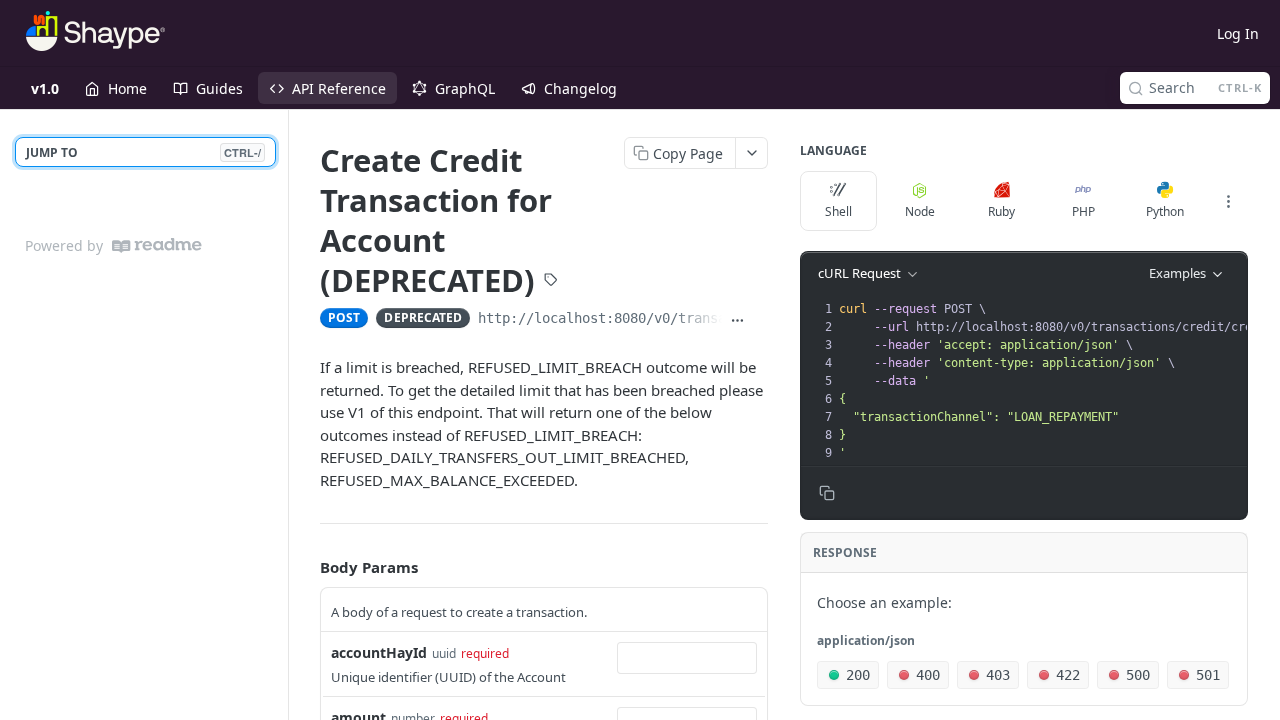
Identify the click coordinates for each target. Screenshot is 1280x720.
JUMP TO (143, 152)
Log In (1238, 33)
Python (1165, 211)
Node (920, 211)
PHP (1083, 211)
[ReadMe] (157, 245)
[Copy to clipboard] (760, 320)
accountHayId (379, 652)
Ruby (1001, 211)
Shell (838, 211)
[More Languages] (1228, 201)
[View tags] (551, 281)
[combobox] (687, 658)
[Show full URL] (737, 320)
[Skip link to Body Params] (306, 568)
